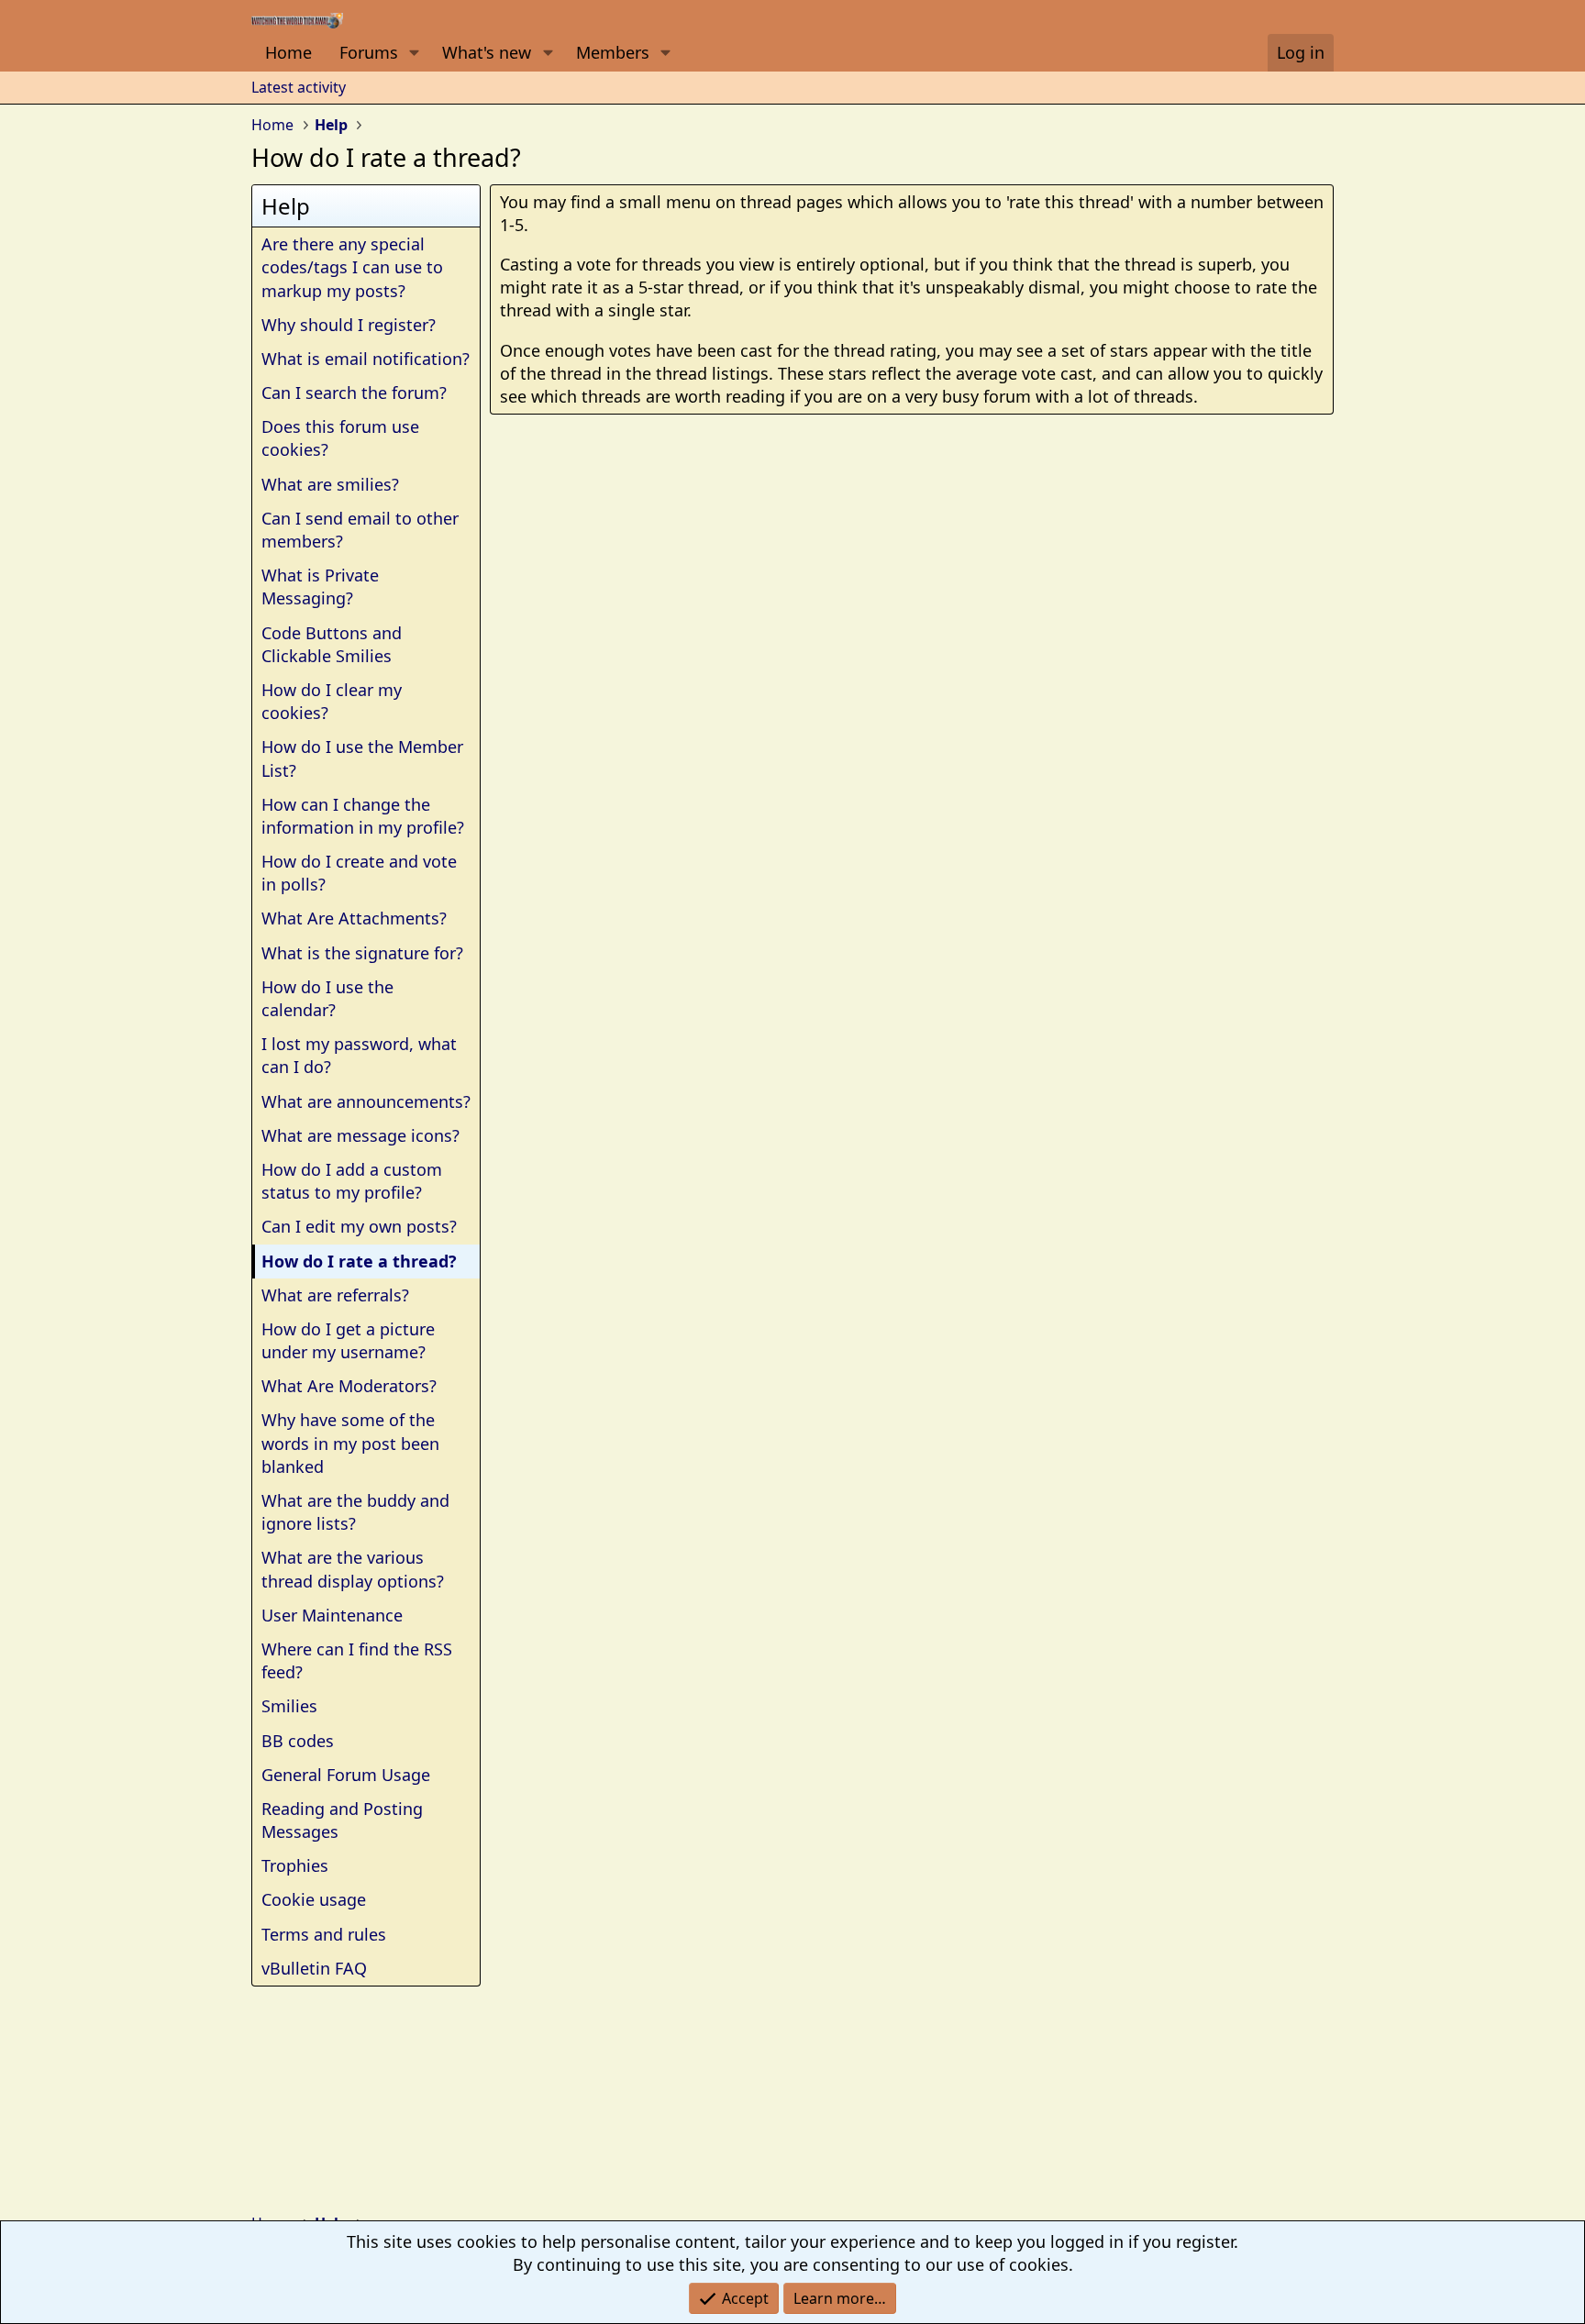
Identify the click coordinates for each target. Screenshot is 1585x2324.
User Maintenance (332, 1615)
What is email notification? (366, 359)
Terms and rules (324, 1934)
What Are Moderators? (349, 1386)
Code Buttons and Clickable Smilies (332, 644)
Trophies (295, 1865)
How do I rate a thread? (359, 1261)
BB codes (298, 1741)
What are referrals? (335, 1295)
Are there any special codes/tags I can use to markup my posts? (352, 267)
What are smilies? (330, 484)
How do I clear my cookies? (332, 701)
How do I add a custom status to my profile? (352, 1181)
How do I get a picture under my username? (348, 1340)
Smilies (289, 1706)
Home (288, 52)
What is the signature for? (362, 953)
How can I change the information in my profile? (363, 816)
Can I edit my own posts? (359, 1226)
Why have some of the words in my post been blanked (350, 1443)
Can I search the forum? (354, 393)
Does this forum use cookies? (340, 438)
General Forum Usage (346, 1775)
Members (613, 52)
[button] (415, 53)
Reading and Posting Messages (342, 1820)
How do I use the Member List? (362, 758)
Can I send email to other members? (360, 530)
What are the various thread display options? (353, 1569)
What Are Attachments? (354, 918)
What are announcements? (366, 1101)
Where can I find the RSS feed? (357, 1660)
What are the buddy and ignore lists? (355, 1512)
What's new (487, 52)
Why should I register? (349, 325)
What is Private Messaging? (320, 587)
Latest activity (299, 87)
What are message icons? (360, 1135)
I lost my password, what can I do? (359, 1055)
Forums (369, 52)
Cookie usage (314, 1899)
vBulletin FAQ (314, 1968)
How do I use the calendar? (327, 998)
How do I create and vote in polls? (359, 873)
